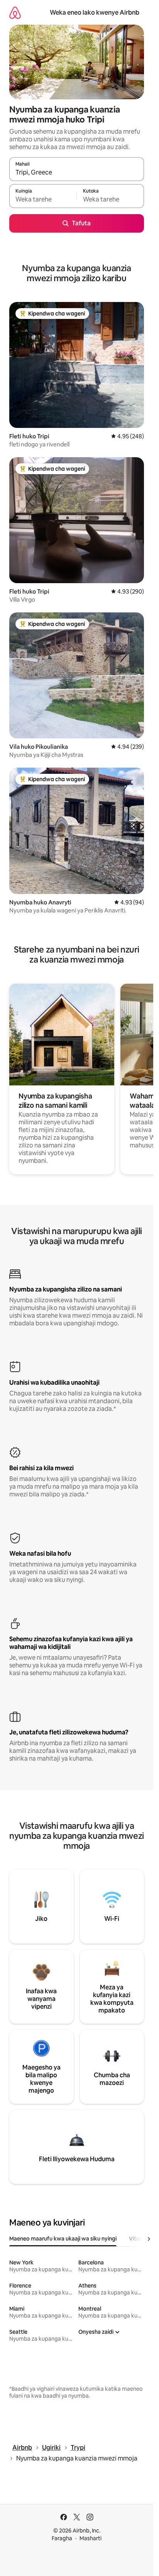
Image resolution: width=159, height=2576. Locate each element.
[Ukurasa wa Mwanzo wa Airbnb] (15, 13)
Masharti (90, 2538)
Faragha (62, 2538)
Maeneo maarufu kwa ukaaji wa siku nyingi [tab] (63, 2239)
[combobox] (77, 173)
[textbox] (43, 200)
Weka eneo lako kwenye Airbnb (95, 13)
